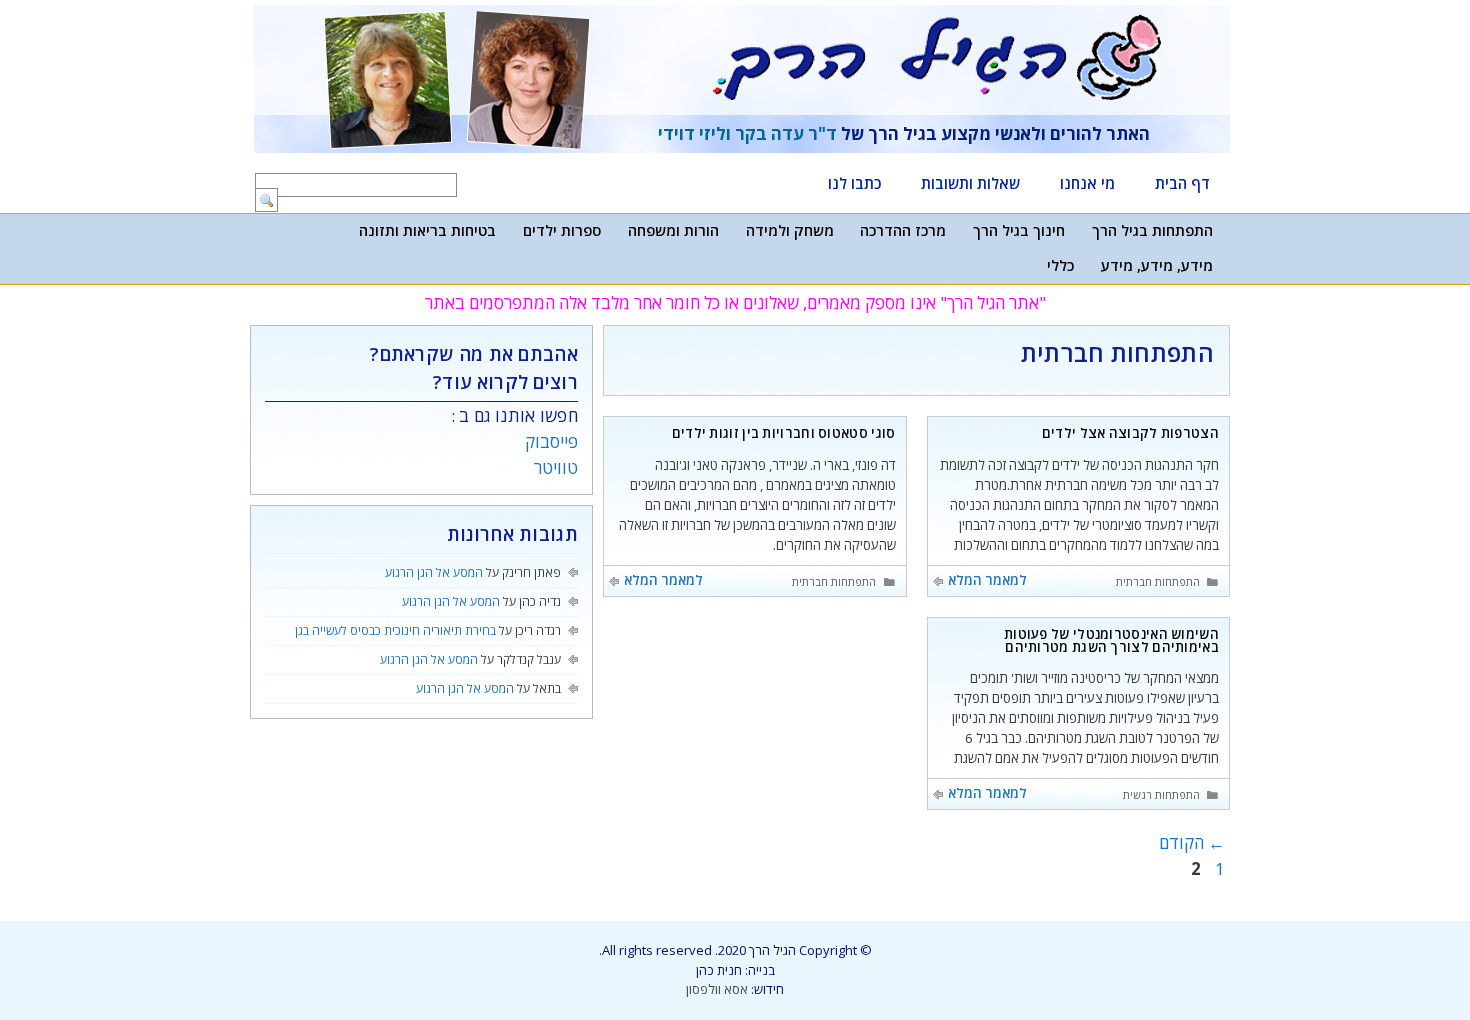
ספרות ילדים (562, 230)
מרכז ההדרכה (903, 230)
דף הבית (1182, 183)
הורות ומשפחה (673, 230)
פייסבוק (551, 441)
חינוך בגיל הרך (1019, 230)
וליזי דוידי (694, 133)
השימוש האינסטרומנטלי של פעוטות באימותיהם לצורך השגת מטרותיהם (1111, 640)
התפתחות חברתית (1158, 582)
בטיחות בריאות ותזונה (427, 230)
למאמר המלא (987, 580)
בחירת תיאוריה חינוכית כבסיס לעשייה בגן (395, 630)
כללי (1060, 265)
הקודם (1192, 842)
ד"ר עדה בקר (786, 133)
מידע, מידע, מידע (1157, 265)
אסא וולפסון (717, 989)
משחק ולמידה (790, 230)
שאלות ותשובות (970, 183)
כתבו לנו (854, 183)
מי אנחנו (1087, 183)
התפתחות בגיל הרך (1152, 230)
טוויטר (556, 467)
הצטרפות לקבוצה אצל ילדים (1130, 433)
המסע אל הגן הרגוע (434, 572)
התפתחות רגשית (1161, 795)
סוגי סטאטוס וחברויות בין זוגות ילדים (784, 433)
